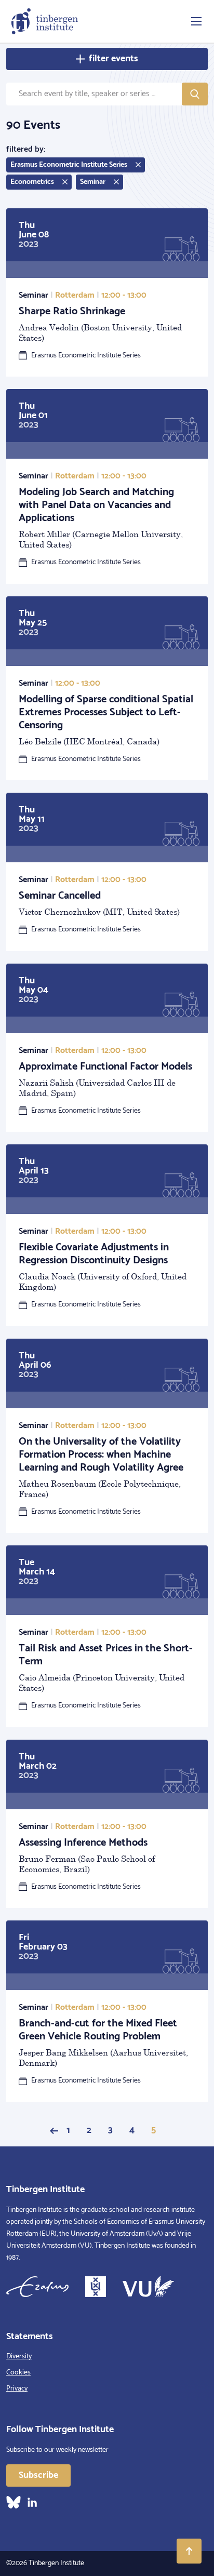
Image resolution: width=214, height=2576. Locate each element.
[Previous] (54, 2131)
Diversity (19, 2357)
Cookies (18, 2373)
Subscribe (38, 2475)
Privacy (17, 2389)
